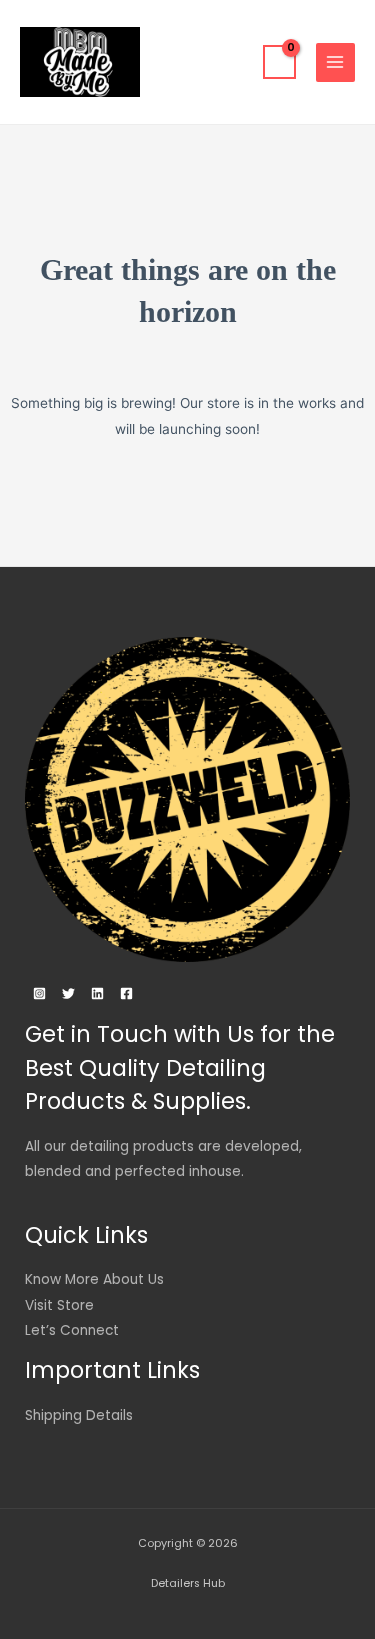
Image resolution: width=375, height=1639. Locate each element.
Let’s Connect (72, 1330)
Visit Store (59, 1305)
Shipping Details (79, 1415)
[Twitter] (68, 993)
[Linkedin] (97, 993)
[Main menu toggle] (335, 62)
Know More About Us (94, 1279)
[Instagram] (39, 993)
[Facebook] (126, 993)
